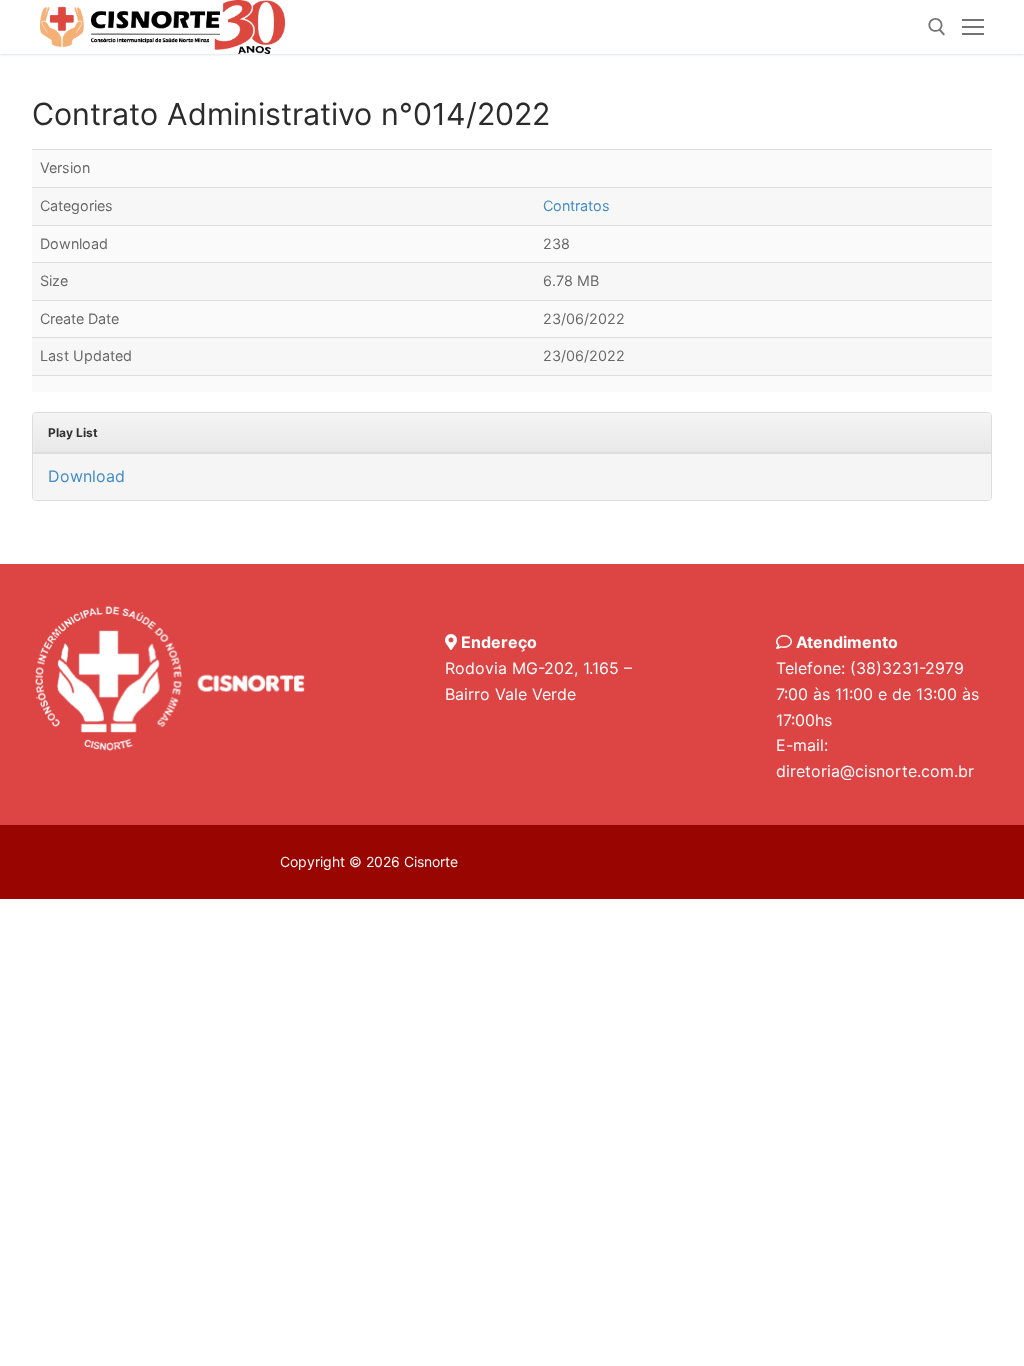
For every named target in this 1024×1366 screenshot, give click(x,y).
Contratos (576, 205)
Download (86, 476)
